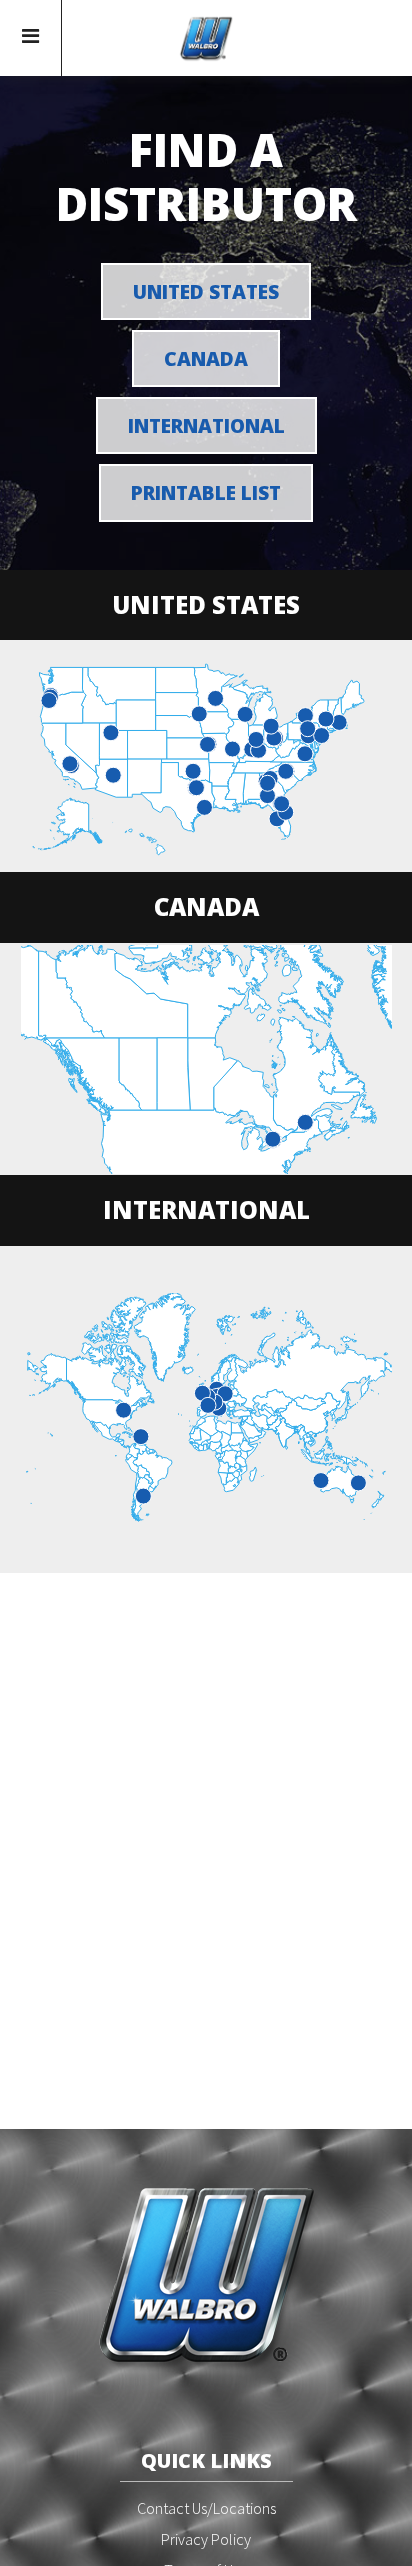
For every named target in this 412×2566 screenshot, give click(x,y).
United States (206, 291)
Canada (206, 358)
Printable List (206, 492)
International (206, 425)
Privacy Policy (206, 2539)
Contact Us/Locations (206, 2508)
